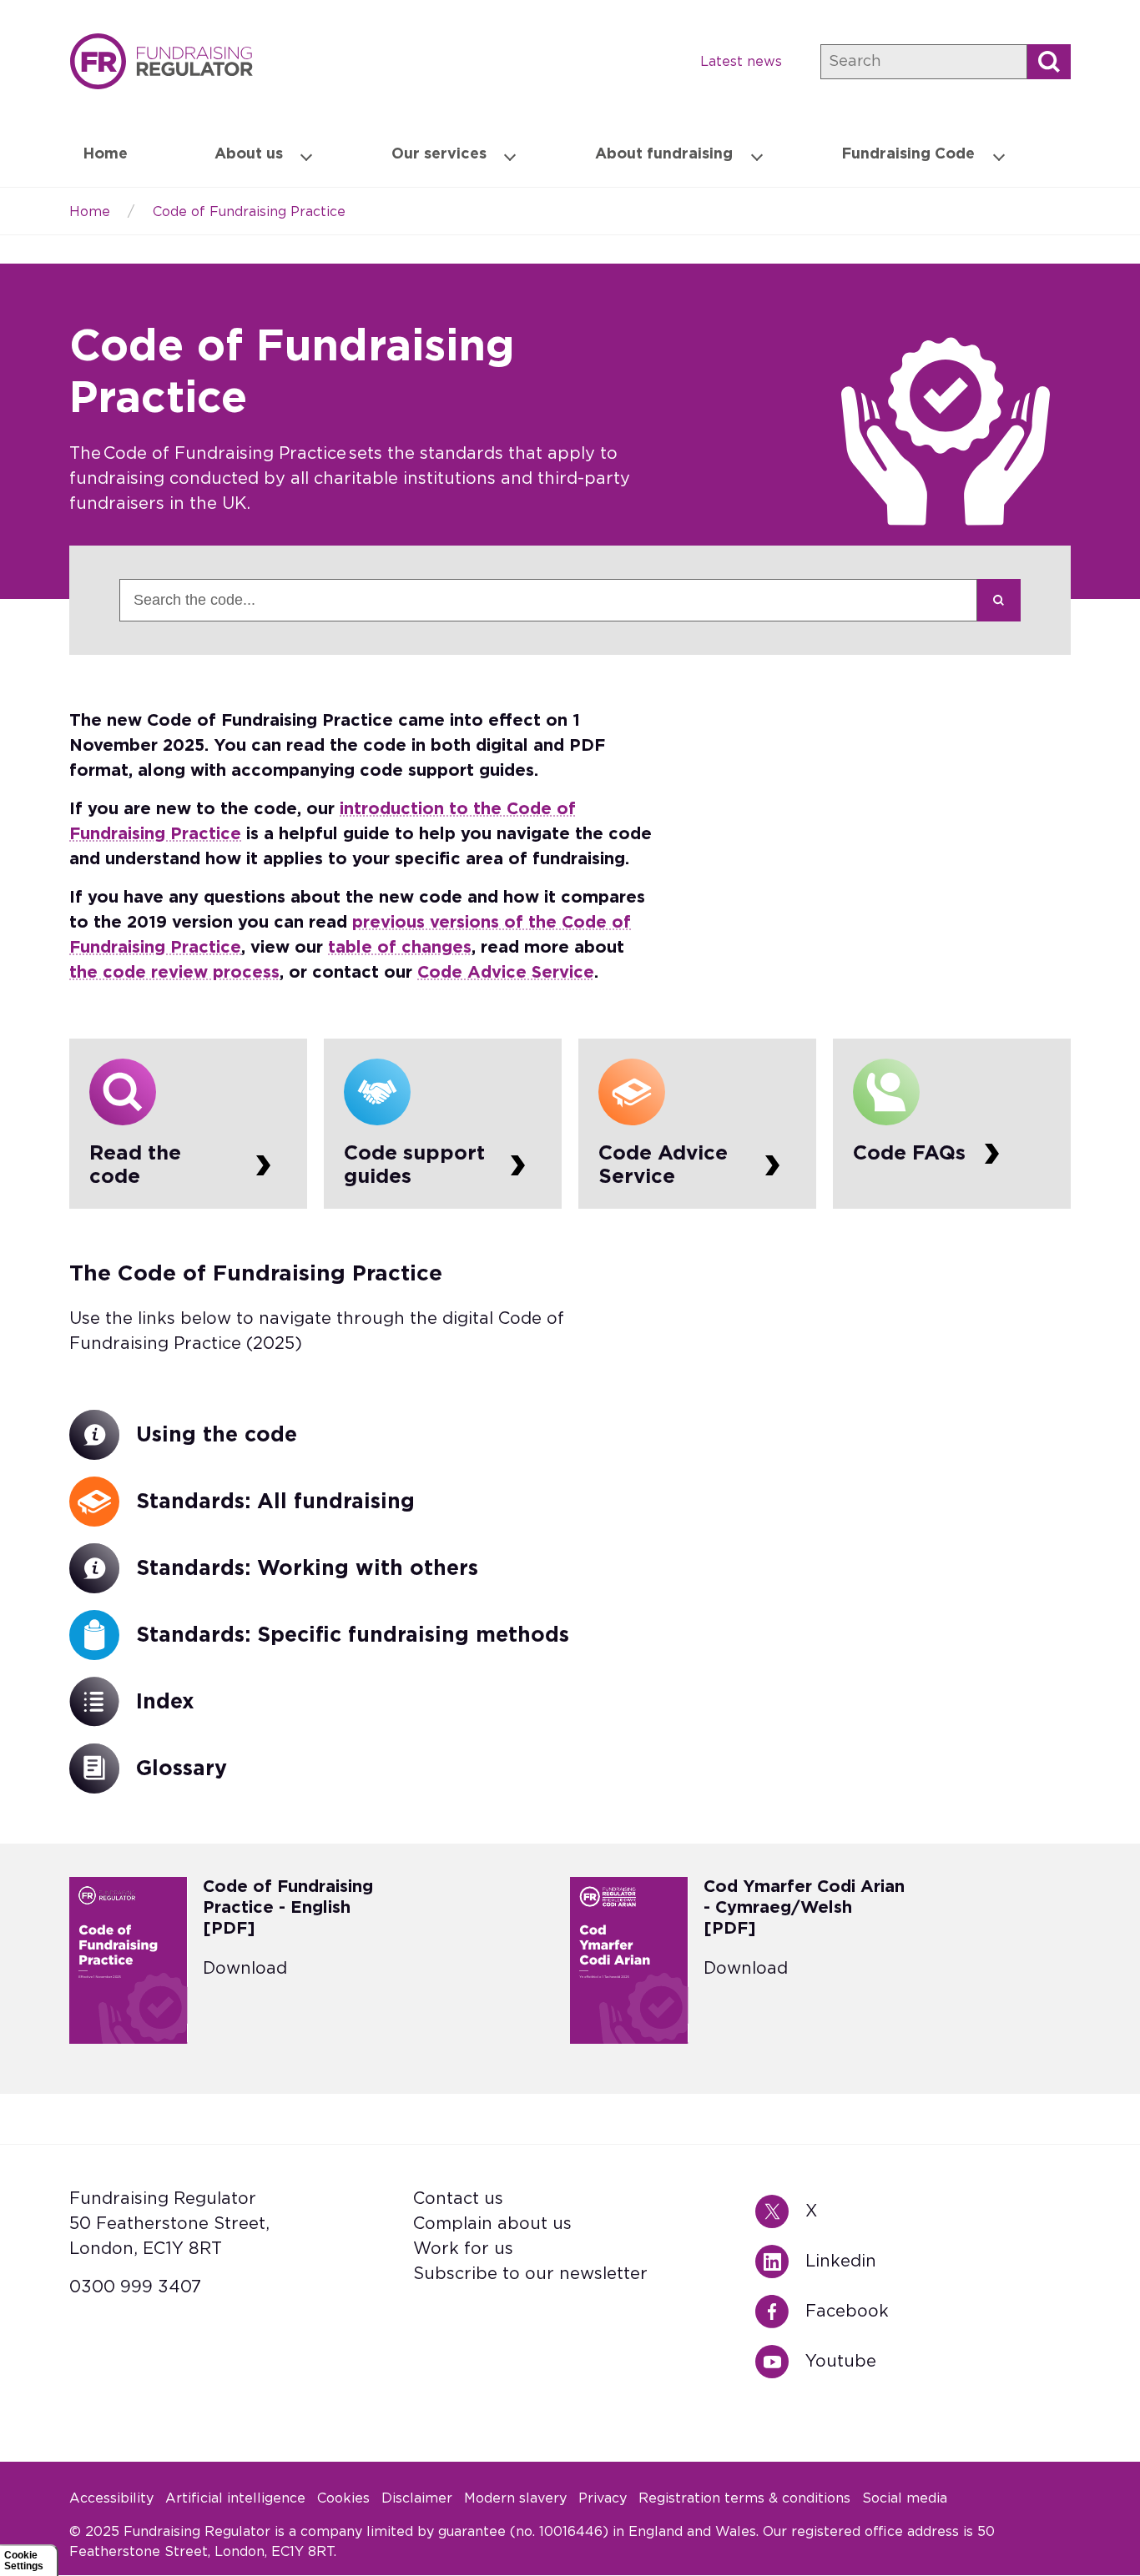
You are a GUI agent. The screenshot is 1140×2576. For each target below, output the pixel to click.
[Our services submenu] (510, 155)
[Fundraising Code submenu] (999, 155)
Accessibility (111, 2498)
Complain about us (492, 2224)
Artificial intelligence (235, 2498)
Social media (905, 2498)
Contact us (458, 2199)
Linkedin (780, 2262)
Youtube (780, 2362)
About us (249, 154)
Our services (439, 154)
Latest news (741, 62)
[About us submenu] (306, 155)
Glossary (182, 1769)
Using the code (217, 1435)
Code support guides (443, 1124)
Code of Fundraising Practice (249, 212)
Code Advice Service (697, 1124)
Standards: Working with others (307, 1569)
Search (999, 600)
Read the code (188, 1124)
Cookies (343, 2498)
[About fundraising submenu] (757, 155)
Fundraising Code (908, 154)
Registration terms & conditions (744, 2498)
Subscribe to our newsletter (530, 2274)
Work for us (463, 2249)
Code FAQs (952, 1124)
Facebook (780, 2312)
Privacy (603, 2498)
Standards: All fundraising (275, 1502)
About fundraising (664, 154)
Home (161, 61)
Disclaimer (417, 2498)
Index (165, 1702)
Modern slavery (515, 2498)
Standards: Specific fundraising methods (353, 1635)
